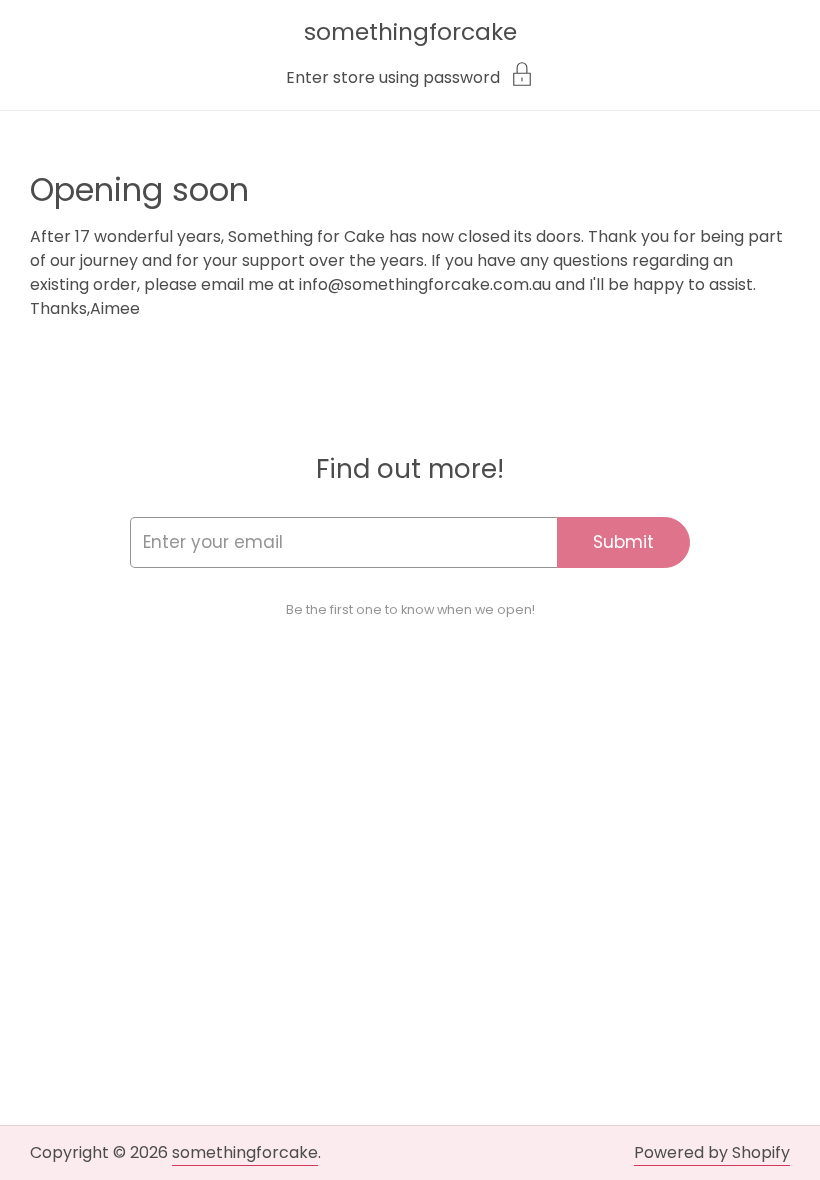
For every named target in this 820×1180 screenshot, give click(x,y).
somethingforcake (410, 31)
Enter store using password (393, 76)
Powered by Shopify (712, 1152)
